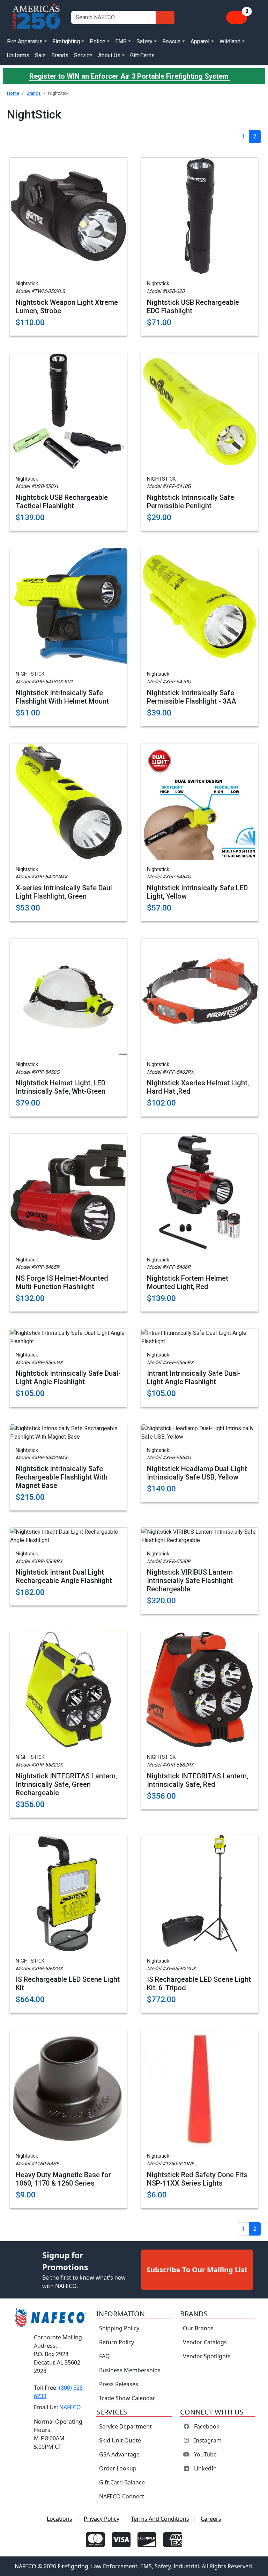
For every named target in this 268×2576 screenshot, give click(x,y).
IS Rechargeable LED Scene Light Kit (68, 1984)
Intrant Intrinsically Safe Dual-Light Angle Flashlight (194, 1377)
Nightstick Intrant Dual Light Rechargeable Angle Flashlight (64, 1576)
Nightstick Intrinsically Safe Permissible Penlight (191, 502)
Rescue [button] (172, 41)
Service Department (125, 2426)
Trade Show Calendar (127, 2398)
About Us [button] (109, 55)
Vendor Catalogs (205, 2342)
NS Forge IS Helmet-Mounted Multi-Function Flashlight (62, 1282)
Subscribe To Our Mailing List (197, 2270)
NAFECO (70, 2407)
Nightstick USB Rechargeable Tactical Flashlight (62, 502)
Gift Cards (142, 55)
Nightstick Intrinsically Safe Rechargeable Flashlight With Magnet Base (62, 1477)
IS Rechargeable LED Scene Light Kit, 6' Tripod (199, 1984)
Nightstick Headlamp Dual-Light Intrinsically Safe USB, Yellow (197, 1473)
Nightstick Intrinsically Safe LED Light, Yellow (197, 892)
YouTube (205, 2454)
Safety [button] (144, 41)
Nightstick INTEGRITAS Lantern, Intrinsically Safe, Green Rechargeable (66, 1784)
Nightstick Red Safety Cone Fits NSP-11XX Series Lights (197, 2179)
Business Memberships (130, 2370)
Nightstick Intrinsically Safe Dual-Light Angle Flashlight (68, 1377)
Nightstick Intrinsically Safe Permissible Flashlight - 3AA (192, 697)
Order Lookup (118, 2468)
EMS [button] (121, 41)
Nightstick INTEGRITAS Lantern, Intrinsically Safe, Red (198, 1780)
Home (13, 93)
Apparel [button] (200, 41)
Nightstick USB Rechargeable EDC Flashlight (193, 307)
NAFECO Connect (122, 2496)
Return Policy (117, 2342)
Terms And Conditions (160, 2519)
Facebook (207, 2426)
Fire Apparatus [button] (25, 41)
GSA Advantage (119, 2454)
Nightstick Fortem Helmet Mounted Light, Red (188, 1282)
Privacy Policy (102, 2519)
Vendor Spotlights (207, 2356)
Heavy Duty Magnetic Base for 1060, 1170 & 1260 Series (63, 2179)
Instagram (208, 2440)
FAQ (105, 2356)
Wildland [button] (230, 41)
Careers (211, 2519)
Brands (60, 55)
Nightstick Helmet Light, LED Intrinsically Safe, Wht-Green (61, 1087)
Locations (59, 2519)
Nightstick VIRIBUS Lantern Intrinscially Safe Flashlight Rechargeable (190, 1581)
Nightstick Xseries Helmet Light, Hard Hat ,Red (198, 1087)
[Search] (165, 17)
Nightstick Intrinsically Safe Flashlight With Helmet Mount (62, 697)
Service (83, 55)
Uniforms (18, 55)
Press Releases (119, 2384)
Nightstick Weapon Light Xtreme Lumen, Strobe (67, 307)
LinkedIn (205, 2468)
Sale (40, 55)
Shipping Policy (119, 2328)
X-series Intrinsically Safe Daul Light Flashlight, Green (64, 892)
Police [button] (98, 41)
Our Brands (198, 2328)
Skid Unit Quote (120, 2440)
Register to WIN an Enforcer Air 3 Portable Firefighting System (130, 76)
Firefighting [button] (66, 41)
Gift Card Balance (122, 2482)
